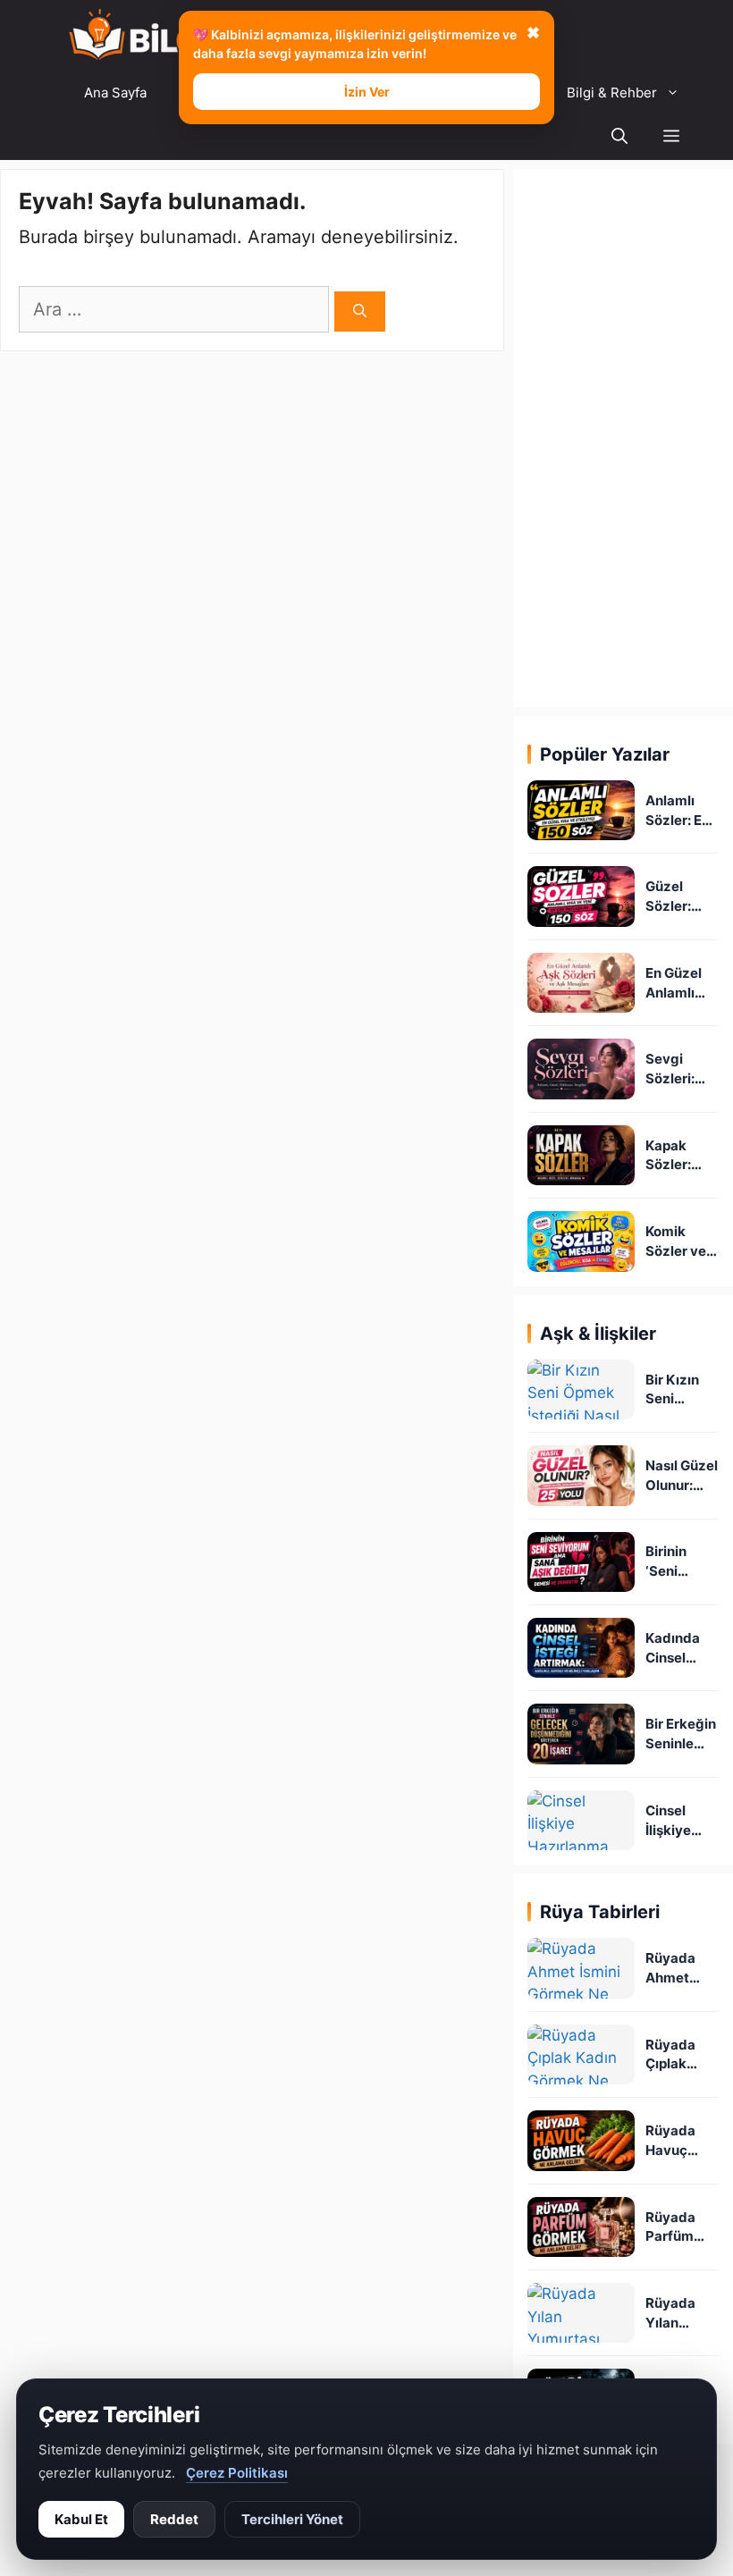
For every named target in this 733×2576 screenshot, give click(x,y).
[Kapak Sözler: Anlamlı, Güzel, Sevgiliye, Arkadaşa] (581, 1155)
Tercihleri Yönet (292, 2519)
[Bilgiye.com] (158, 35)
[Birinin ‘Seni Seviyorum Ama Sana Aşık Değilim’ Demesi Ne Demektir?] (581, 1562)
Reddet (174, 2519)
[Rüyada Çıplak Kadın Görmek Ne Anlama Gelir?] (581, 2054)
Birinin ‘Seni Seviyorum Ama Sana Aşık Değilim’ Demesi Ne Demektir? (681, 1562)
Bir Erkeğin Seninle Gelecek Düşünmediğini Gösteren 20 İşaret (681, 1734)
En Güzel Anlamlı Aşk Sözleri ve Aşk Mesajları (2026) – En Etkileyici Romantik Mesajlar (682, 984)
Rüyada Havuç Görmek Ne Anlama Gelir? (682, 2141)
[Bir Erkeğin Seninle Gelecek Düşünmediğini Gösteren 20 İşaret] (581, 1734)
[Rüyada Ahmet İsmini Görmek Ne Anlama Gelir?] (581, 1968)
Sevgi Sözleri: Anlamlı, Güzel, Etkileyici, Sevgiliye (677, 1069)
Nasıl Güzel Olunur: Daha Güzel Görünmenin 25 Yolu (682, 1476)
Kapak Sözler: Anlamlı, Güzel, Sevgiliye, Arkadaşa (678, 1156)
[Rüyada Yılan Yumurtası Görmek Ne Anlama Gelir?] (581, 2313)
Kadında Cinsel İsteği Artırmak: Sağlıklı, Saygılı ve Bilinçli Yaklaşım (677, 1649)
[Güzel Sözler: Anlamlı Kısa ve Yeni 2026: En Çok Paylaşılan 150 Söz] (581, 896)
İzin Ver (367, 92)
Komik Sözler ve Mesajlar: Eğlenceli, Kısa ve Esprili (677, 1242)
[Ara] (360, 311)
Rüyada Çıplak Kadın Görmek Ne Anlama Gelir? (682, 2055)
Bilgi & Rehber (612, 93)
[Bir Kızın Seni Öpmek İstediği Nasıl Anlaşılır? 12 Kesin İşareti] (581, 1389)
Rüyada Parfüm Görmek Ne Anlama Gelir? (682, 2228)
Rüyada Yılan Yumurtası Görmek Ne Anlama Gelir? (682, 2314)
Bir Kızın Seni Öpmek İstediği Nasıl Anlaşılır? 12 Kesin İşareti (675, 1390)
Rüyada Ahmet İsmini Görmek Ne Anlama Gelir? (682, 1969)
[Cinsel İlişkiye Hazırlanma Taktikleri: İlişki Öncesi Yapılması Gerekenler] (581, 1820)
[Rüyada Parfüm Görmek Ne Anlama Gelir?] (581, 2227)
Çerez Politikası (237, 2473)
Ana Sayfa (115, 93)
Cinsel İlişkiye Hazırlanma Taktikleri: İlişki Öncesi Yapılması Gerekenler (682, 1821)
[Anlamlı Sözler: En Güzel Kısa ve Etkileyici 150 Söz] (581, 810)
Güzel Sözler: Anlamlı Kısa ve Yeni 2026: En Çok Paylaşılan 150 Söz (679, 897)
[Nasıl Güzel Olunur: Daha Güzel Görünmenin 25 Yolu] (581, 1475)
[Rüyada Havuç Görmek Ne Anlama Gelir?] (581, 2140)
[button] (671, 138)
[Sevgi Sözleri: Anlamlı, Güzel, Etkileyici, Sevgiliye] (581, 1069)
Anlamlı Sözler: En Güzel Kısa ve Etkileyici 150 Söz (680, 811)
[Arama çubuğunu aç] (619, 138)
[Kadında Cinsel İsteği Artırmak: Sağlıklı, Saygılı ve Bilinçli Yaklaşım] (581, 1648)
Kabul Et (81, 2519)
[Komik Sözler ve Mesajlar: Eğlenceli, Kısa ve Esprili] (581, 1241)
